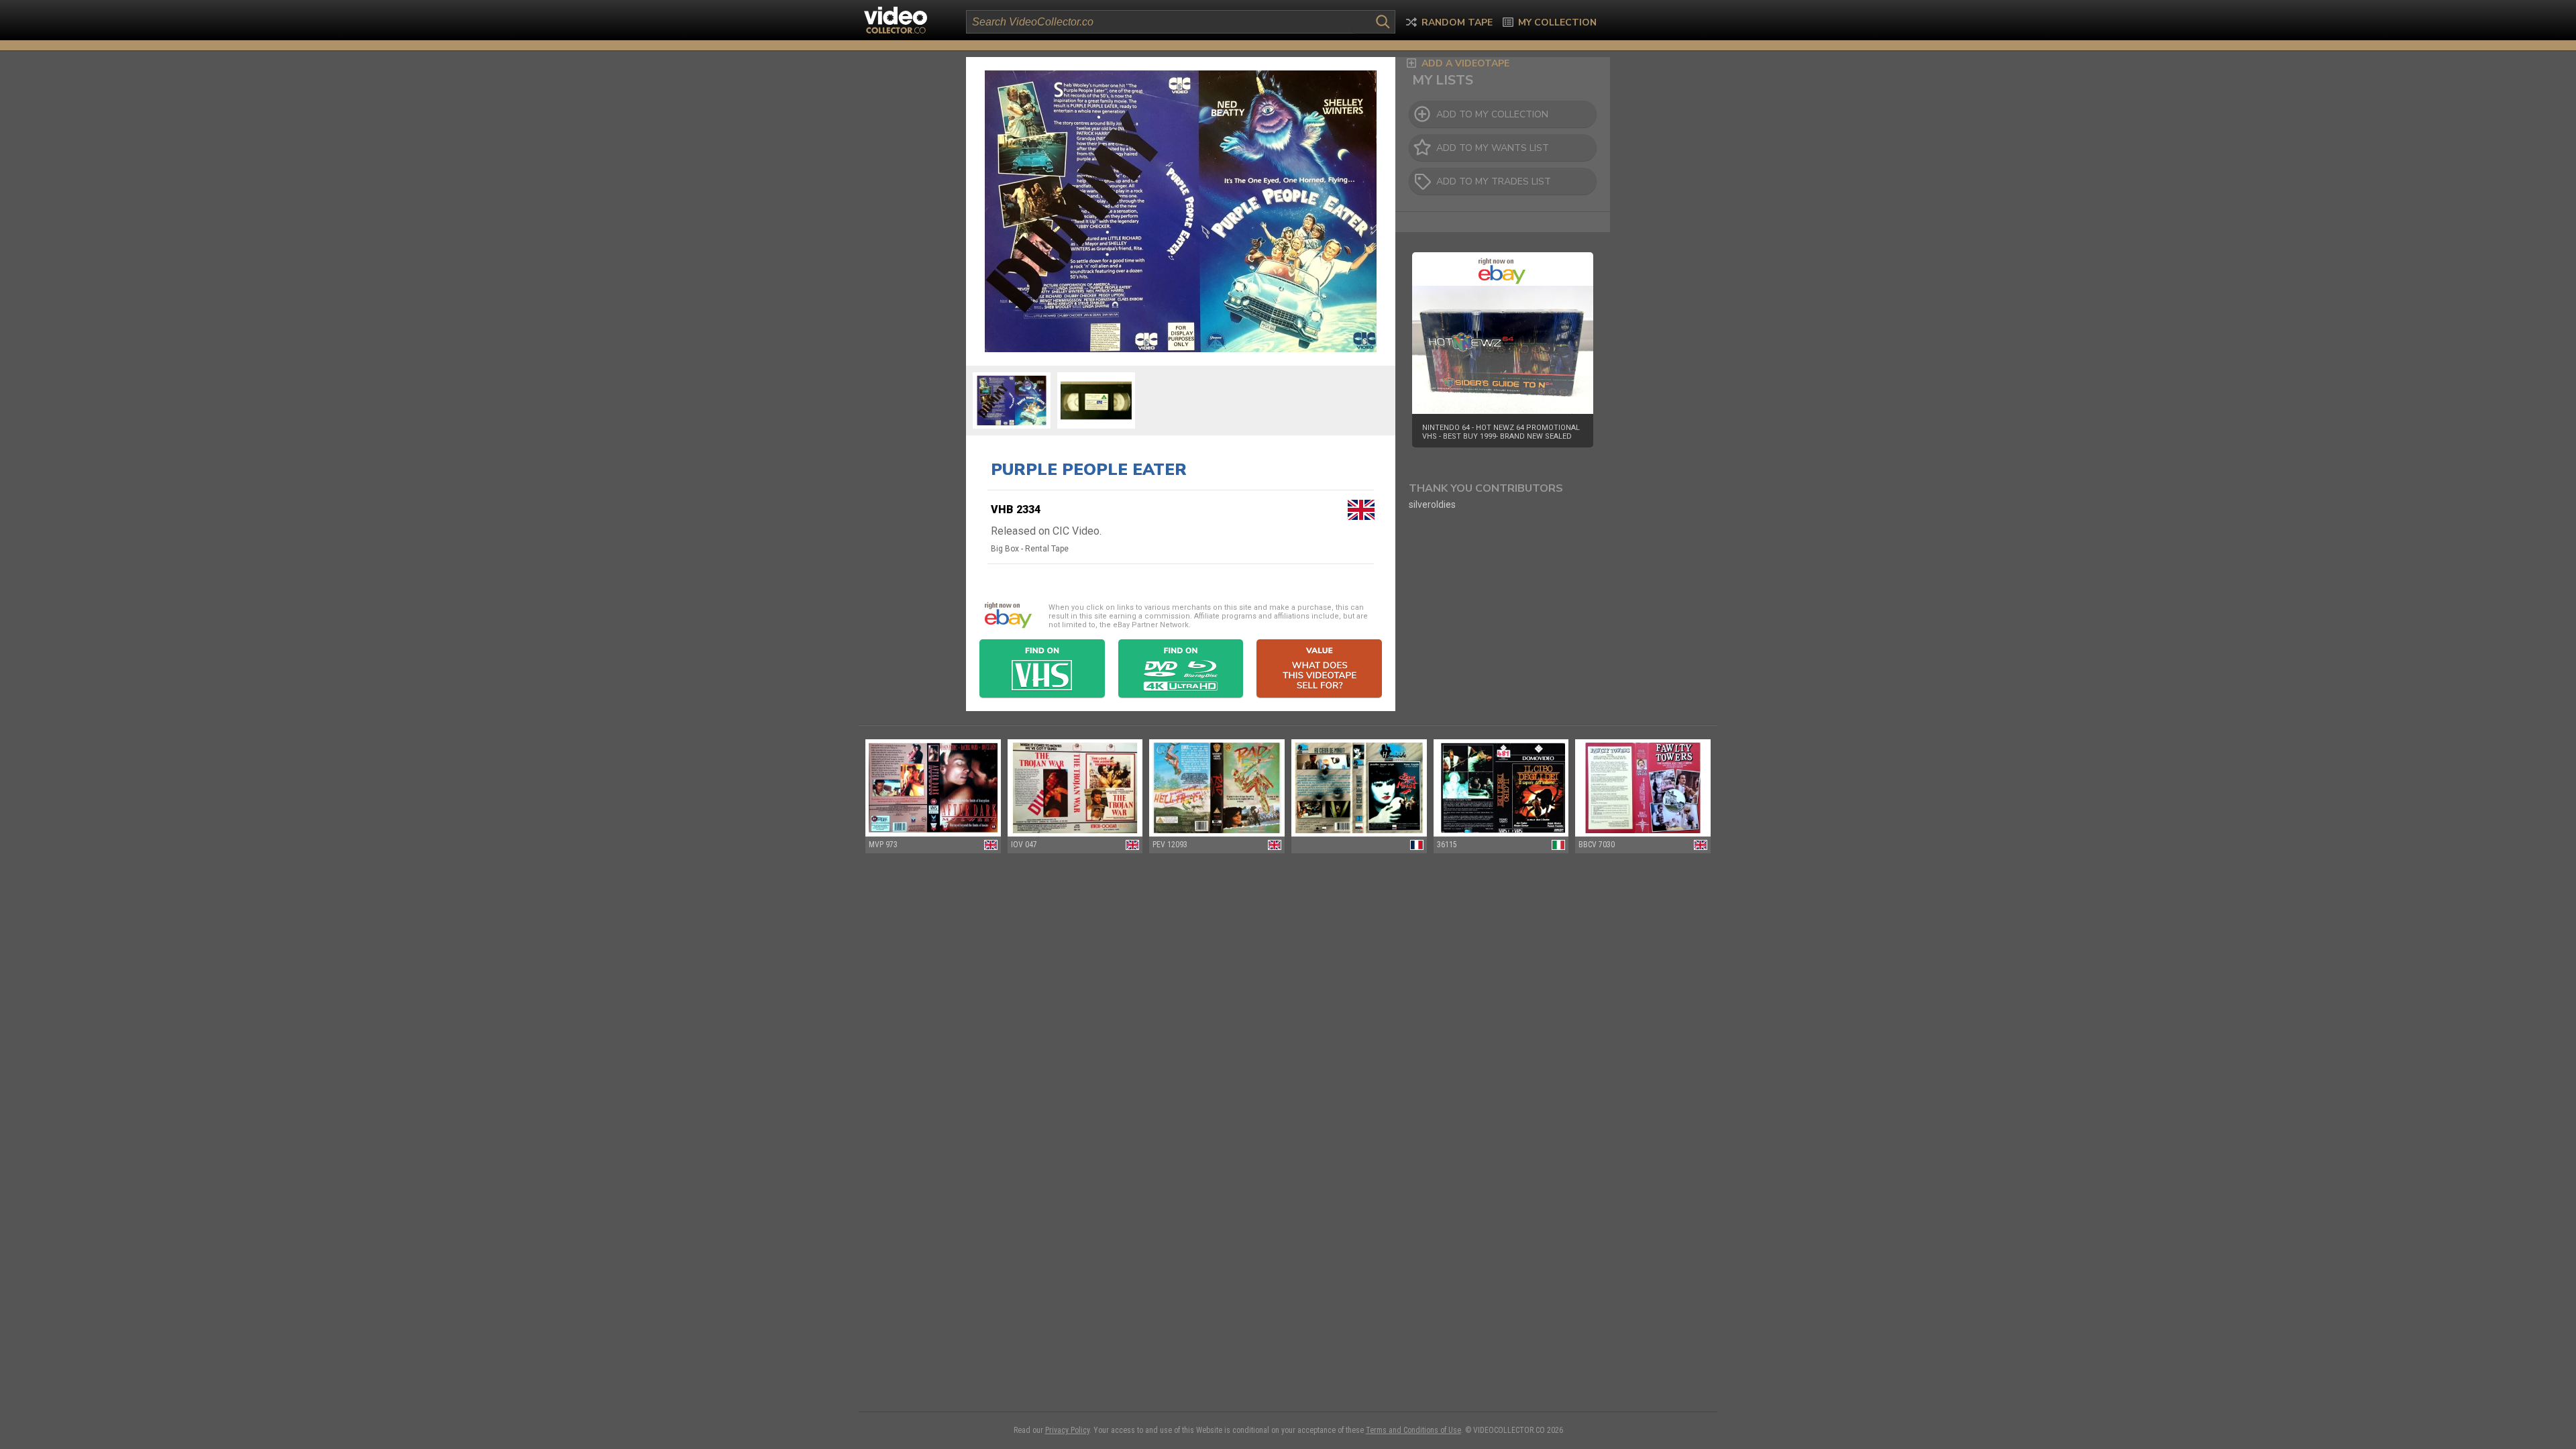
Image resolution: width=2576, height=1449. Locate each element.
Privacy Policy (1067, 1430)
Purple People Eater (1089, 470)
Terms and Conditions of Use (1413, 1430)
